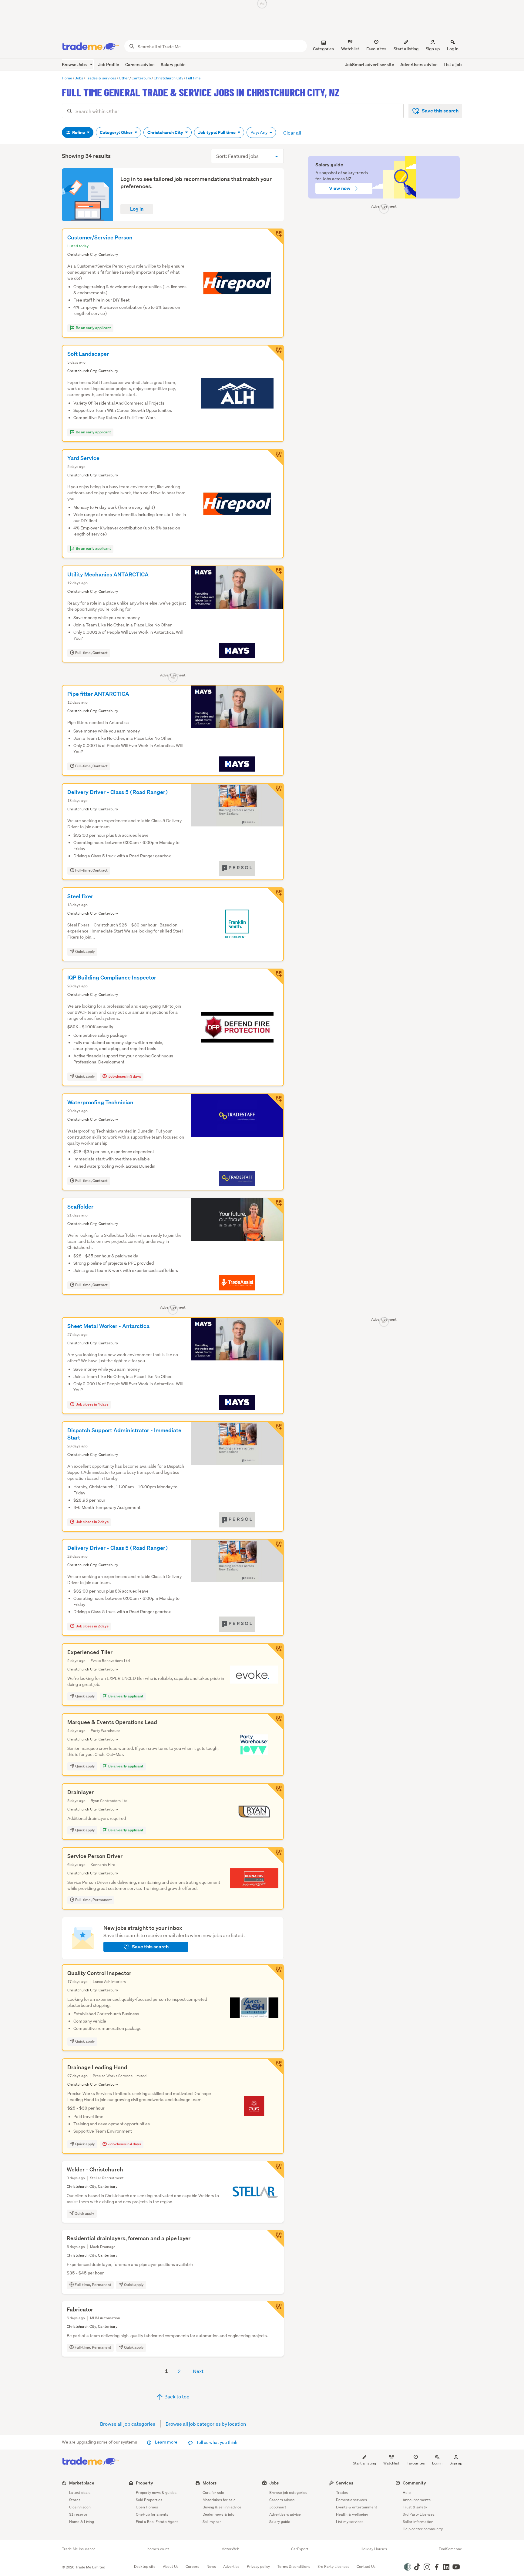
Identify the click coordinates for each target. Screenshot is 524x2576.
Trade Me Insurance (79, 2549)
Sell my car (212, 2522)
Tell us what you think (216, 2442)
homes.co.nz (158, 2549)
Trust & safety (415, 2507)
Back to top (176, 2396)
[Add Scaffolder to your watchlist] (275, 1206)
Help (407, 2493)
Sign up (433, 49)
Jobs (274, 2483)
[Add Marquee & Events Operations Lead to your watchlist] (275, 1722)
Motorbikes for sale (219, 2500)
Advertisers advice (419, 64)
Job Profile (109, 64)
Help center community (423, 2529)
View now (340, 188)
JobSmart (278, 2507)
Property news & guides (156, 2493)
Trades (342, 2493)
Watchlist (391, 2463)
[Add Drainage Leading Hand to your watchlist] (275, 2067)
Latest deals (80, 2493)
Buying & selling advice (222, 2507)
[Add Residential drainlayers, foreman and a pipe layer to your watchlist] (275, 2238)
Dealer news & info (218, 2514)
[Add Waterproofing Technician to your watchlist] (275, 1102)
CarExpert (300, 2549)
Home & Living (82, 2522)
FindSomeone (450, 2549)
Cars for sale (213, 2493)
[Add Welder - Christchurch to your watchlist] (275, 2170)
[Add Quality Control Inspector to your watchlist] (275, 1973)
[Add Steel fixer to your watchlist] (275, 896)
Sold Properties (149, 2500)
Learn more (166, 2442)
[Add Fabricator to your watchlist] (275, 2310)
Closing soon (80, 2507)
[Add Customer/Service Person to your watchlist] (275, 237)
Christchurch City (166, 132)
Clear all (292, 133)
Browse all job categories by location (206, 2424)
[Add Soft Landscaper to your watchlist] (275, 353)
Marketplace (82, 2483)
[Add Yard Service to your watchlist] (275, 458)
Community (414, 2483)
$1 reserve (78, 2514)
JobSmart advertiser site (369, 64)
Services (345, 2483)
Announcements (417, 2500)
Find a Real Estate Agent (157, 2522)
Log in (453, 49)
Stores (75, 2500)
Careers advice (140, 64)
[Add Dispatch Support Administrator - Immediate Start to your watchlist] (275, 1430)
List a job (453, 64)
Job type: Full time (217, 132)
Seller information (418, 2522)
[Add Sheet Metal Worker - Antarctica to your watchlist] (275, 1326)
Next (198, 2371)
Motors (210, 2483)
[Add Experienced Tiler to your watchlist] (275, 1652)
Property (144, 2483)
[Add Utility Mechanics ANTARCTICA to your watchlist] (275, 574)
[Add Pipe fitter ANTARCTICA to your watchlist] (275, 693)
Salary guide (173, 64)
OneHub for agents (152, 2514)
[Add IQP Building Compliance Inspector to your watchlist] (275, 977)
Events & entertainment (357, 2507)
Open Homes (147, 2507)
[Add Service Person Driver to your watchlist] (275, 1856)
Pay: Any (259, 132)
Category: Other (117, 132)
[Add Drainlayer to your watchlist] (275, 1792)
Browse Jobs (75, 64)
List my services (350, 2522)
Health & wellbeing (352, 2514)
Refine (79, 132)
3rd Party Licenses (419, 2514)
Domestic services (351, 2500)
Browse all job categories (128, 2424)
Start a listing (364, 2463)
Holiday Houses (374, 2549)
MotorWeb (230, 2549)
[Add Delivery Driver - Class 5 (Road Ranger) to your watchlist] (275, 792)
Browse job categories (288, 2493)
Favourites (416, 2463)
